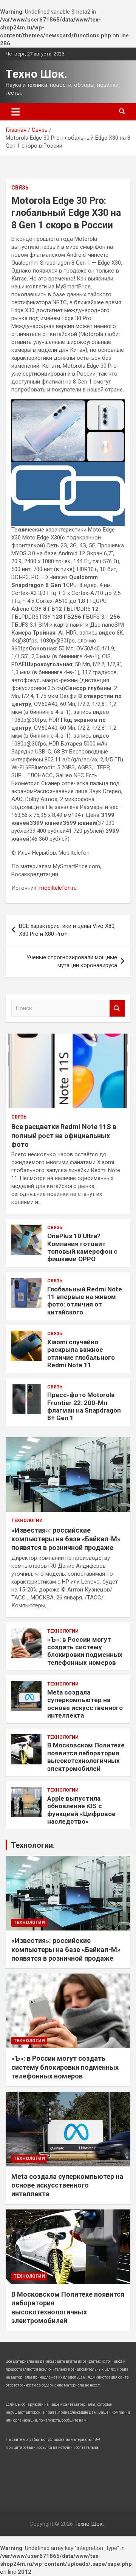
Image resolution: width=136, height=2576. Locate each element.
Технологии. (33, 1845)
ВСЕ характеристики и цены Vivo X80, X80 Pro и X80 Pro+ (67, 930)
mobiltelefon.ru (58, 888)
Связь (20, 188)
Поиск (117, 1008)
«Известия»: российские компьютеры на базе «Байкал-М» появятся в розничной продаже (66, 1539)
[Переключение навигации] (16, 112)
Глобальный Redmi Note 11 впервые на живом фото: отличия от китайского (85, 1301)
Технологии (27, 1521)
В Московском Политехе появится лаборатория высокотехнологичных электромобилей (86, 1757)
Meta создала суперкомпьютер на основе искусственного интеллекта (85, 1704)
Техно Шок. (36, 74)
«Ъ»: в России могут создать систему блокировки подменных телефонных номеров (85, 1651)
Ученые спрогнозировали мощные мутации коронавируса (72, 961)
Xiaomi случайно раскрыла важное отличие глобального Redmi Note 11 (81, 1353)
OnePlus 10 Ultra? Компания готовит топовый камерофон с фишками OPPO (82, 1247)
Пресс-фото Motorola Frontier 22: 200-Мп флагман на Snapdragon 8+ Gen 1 (84, 1406)
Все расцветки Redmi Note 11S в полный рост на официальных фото (64, 1135)
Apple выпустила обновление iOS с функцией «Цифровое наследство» (81, 1810)
